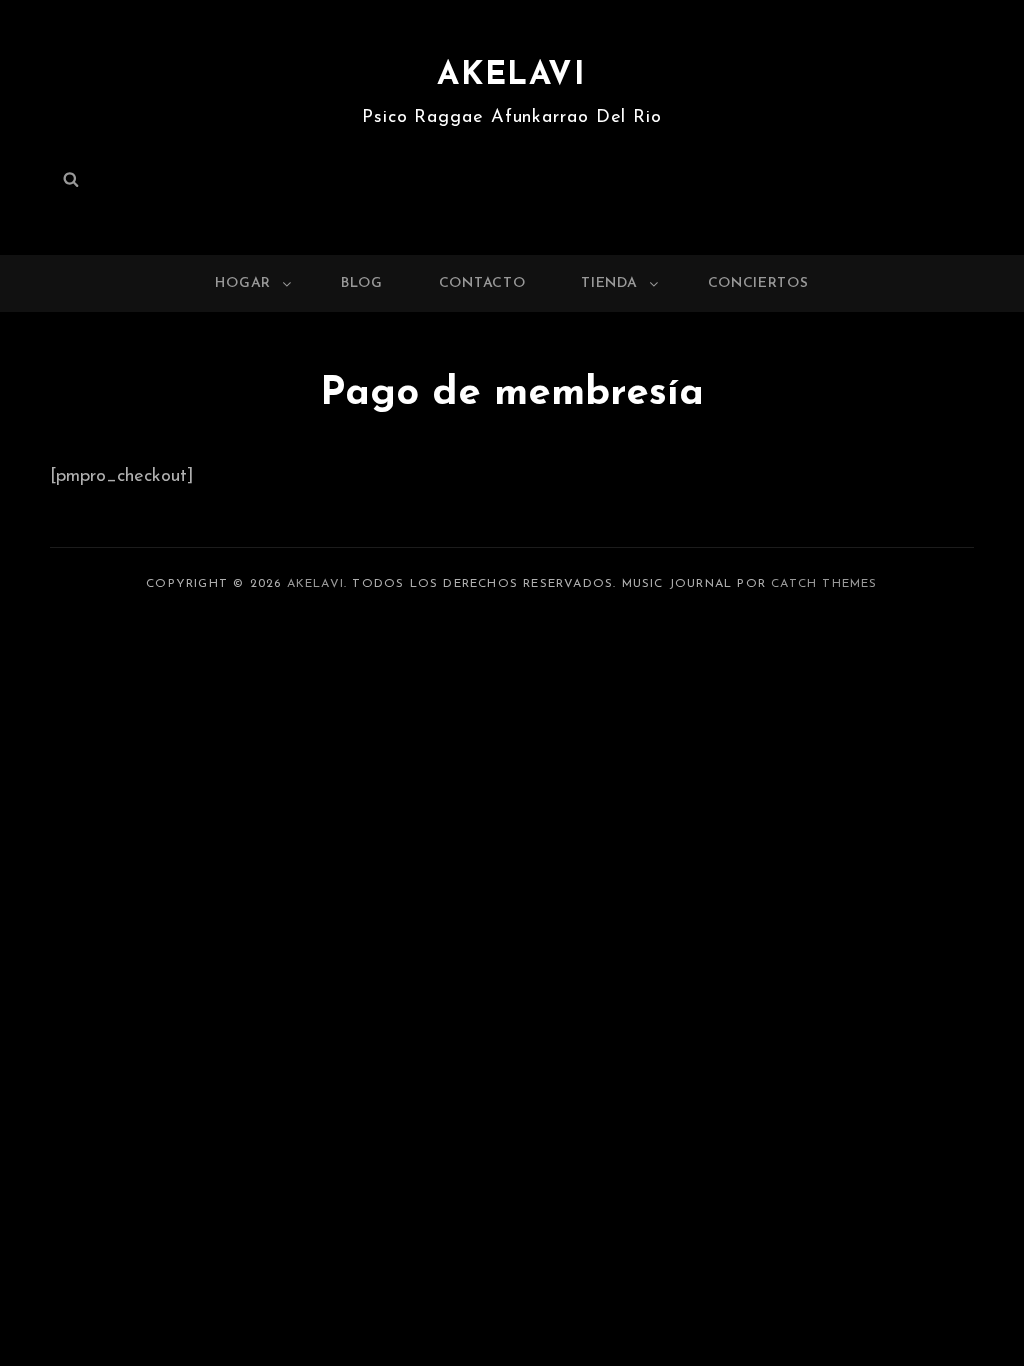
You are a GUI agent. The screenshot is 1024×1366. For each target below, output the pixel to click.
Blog (362, 283)
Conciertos (758, 283)
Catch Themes (824, 584)
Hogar (243, 283)
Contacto (482, 283)
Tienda (609, 283)
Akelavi (511, 76)
